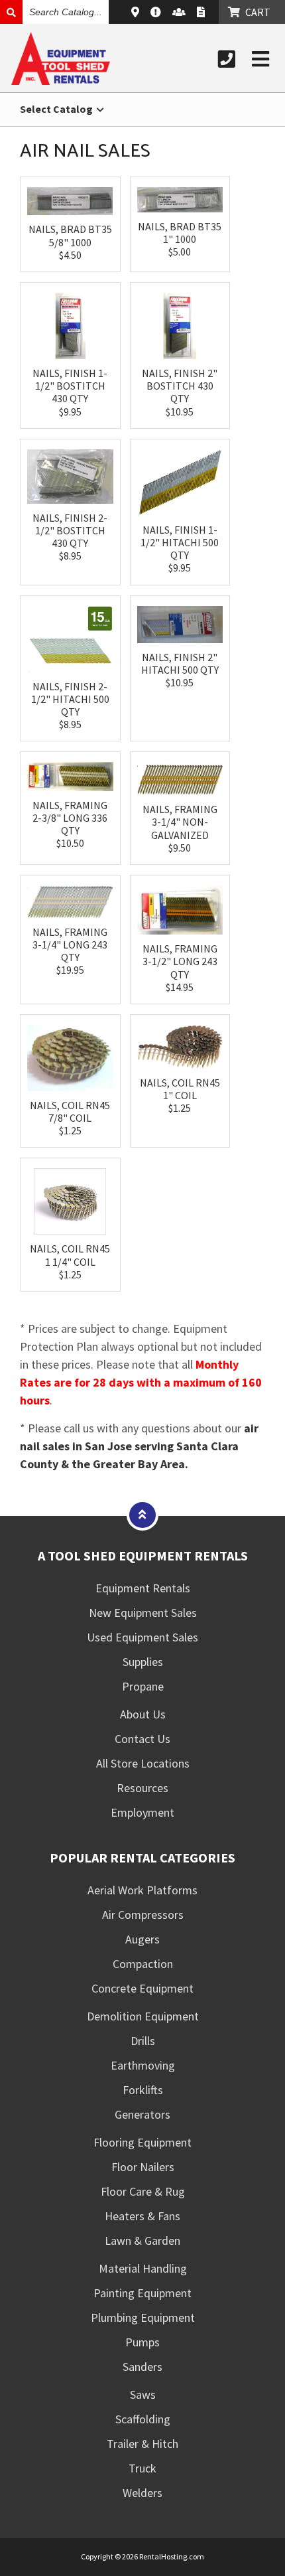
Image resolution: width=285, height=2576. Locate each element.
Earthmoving (143, 2065)
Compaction (143, 1964)
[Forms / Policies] (202, 12)
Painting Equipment (142, 2293)
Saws (143, 2394)
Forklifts (143, 2090)
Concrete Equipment (142, 1988)
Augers (142, 1939)
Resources (142, 1788)
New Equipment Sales (143, 1613)
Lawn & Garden (142, 2240)
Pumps (142, 2342)
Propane (143, 1686)
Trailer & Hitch (142, 2444)
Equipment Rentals (143, 1588)
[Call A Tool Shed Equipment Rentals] (227, 59)
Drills (143, 2041)
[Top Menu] (142, 1514)
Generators (142, 2114)
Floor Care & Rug (143, 2191)
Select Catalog (57, 109)
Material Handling (143, 2268)
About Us (143, 1714)
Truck (142, 2468)
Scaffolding (143, 2419)
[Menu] (260, 59)
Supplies (143, 1662)
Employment (142, 1812)
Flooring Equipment (142, 2142)
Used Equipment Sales (142, 1637)
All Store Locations (143, 1763)
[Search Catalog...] (11, 12)
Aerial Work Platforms (142, 1890)
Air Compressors (143, 1915)
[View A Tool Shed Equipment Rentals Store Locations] (137, 12)
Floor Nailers (143, 2167)
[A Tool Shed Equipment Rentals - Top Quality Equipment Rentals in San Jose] (61, 81)
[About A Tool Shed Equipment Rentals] (157, 12)
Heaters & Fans (142, 2216)
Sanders (142, 2367)
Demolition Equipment (143, 2016)
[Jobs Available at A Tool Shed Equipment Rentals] (181, 12)
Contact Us (142, 1739)
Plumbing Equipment (143, 2317)
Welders (142, 2493)
